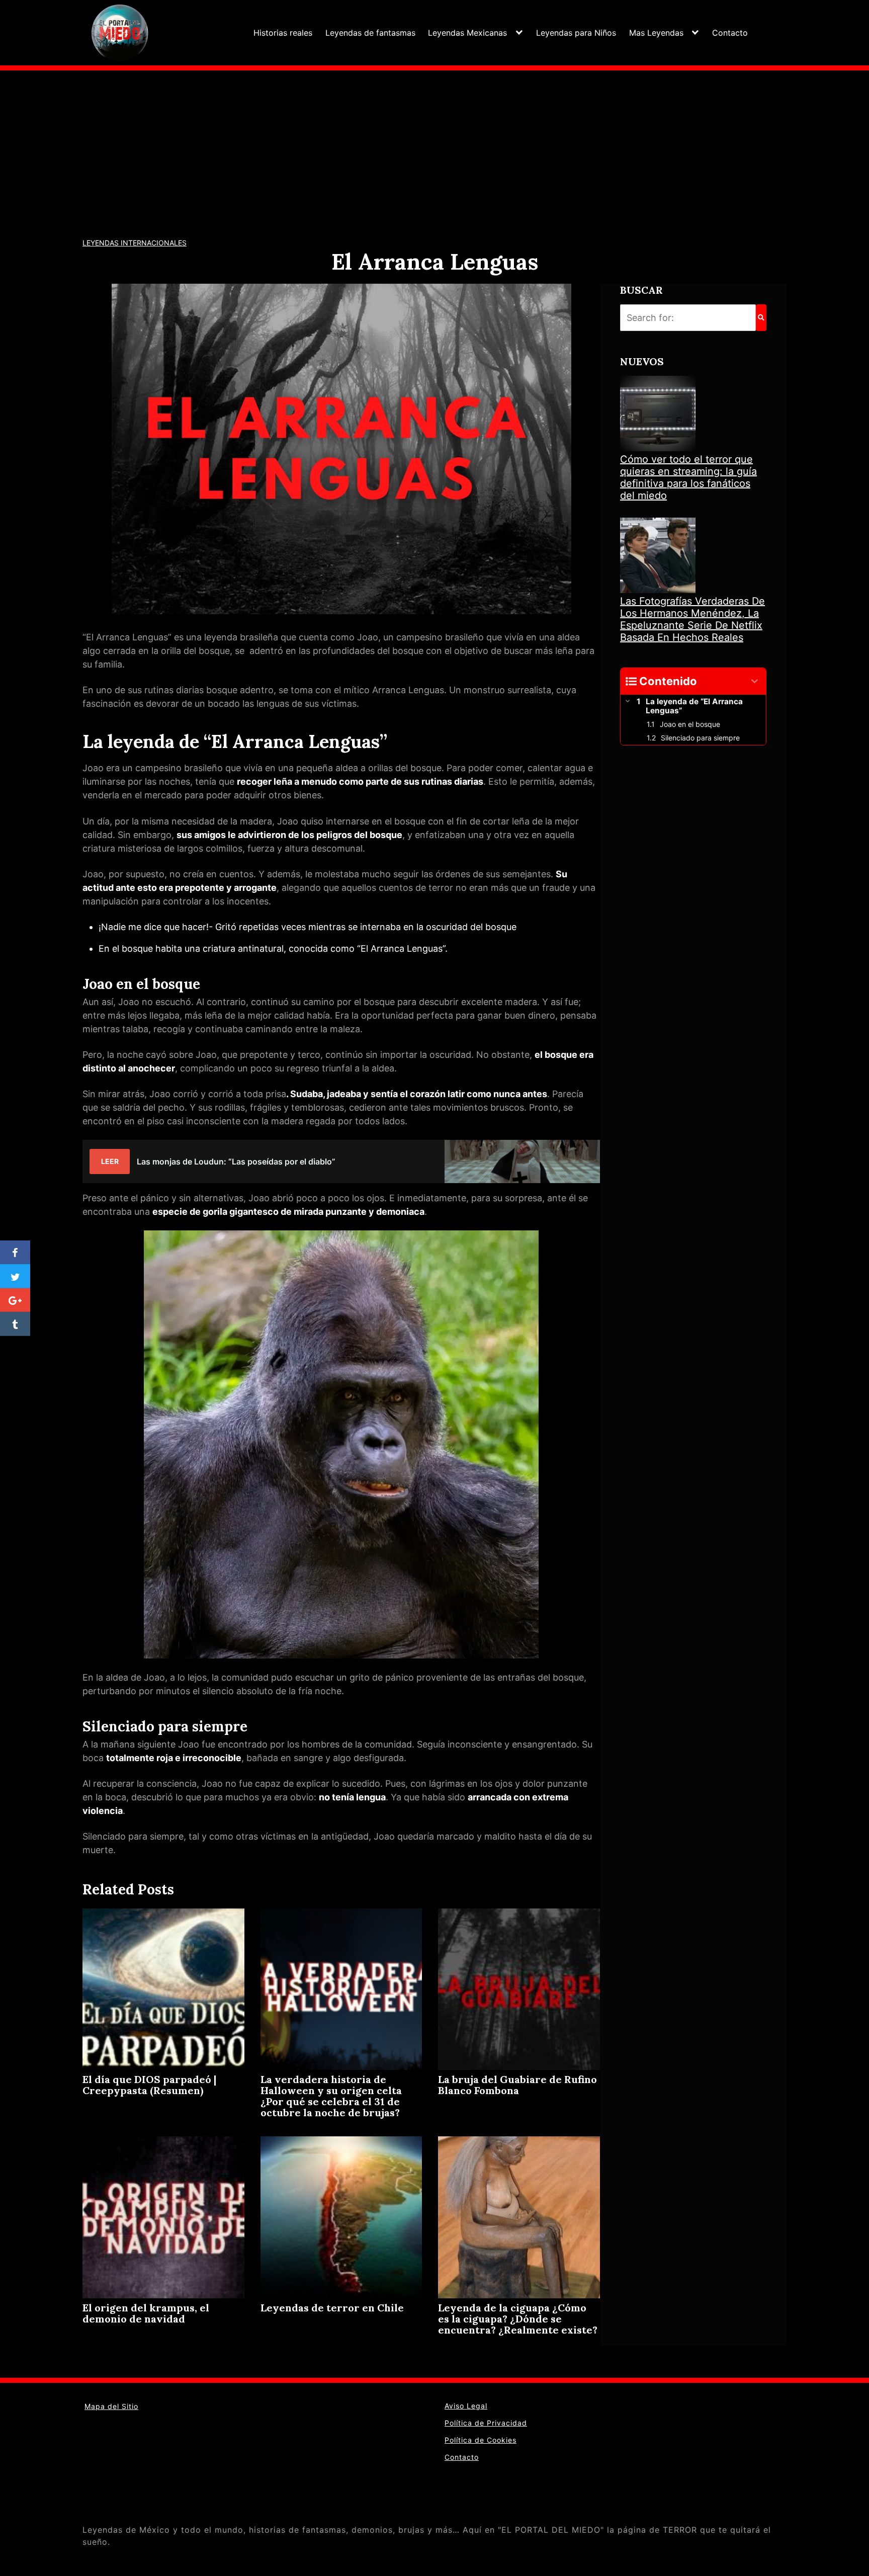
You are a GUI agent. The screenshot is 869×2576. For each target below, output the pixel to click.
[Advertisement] (434, 146)
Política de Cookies (481, 2440)
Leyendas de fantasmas (370, 33)
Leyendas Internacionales (135, 243)
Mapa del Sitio (111, 2406)
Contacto (730, 33)
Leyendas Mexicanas (467, 33)
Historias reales (283, 33)
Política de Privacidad (486, 2423)
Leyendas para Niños (576, 33)
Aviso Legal (466, 2406)
